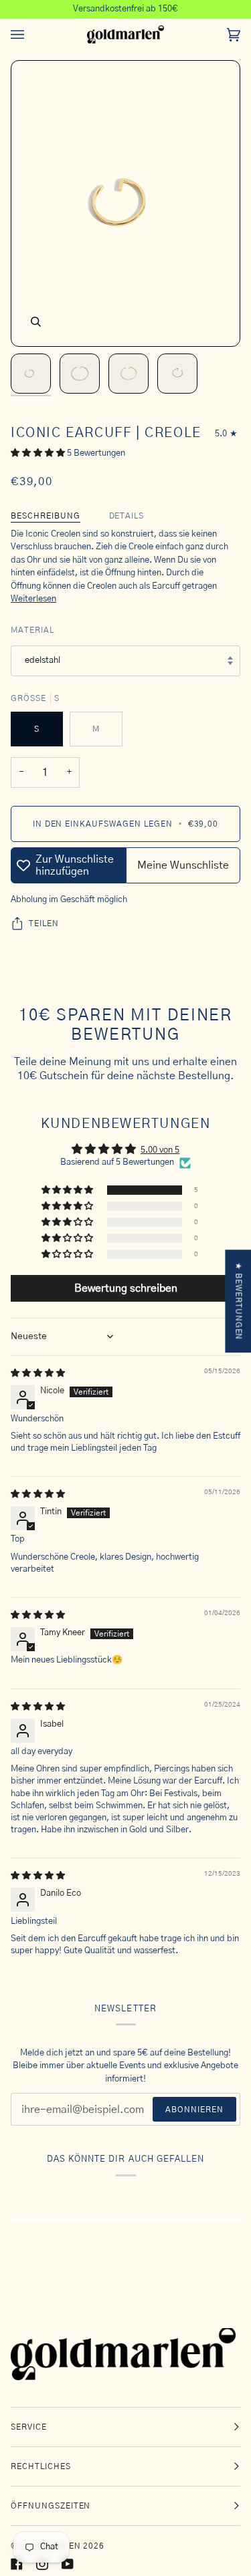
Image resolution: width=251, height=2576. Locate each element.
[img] (38, 1374)
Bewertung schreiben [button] (126, 1288)
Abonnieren (194, 2110)
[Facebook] (17, 2564)
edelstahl (43, 661)
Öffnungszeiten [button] (51, 2506)
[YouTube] (68, 2564)
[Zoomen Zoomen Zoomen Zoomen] (125, 203)
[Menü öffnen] (31, 35)
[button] (39, 453)
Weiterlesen (33, 599)
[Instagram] (42, 2564)
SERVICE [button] (29, 2427)
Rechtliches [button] (41, 2466)
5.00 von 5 (160, 1150)
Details (127, 516)
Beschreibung (46, 516)
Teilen (44, 923)
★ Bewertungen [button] (238, 1301)
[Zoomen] (36, 322)
